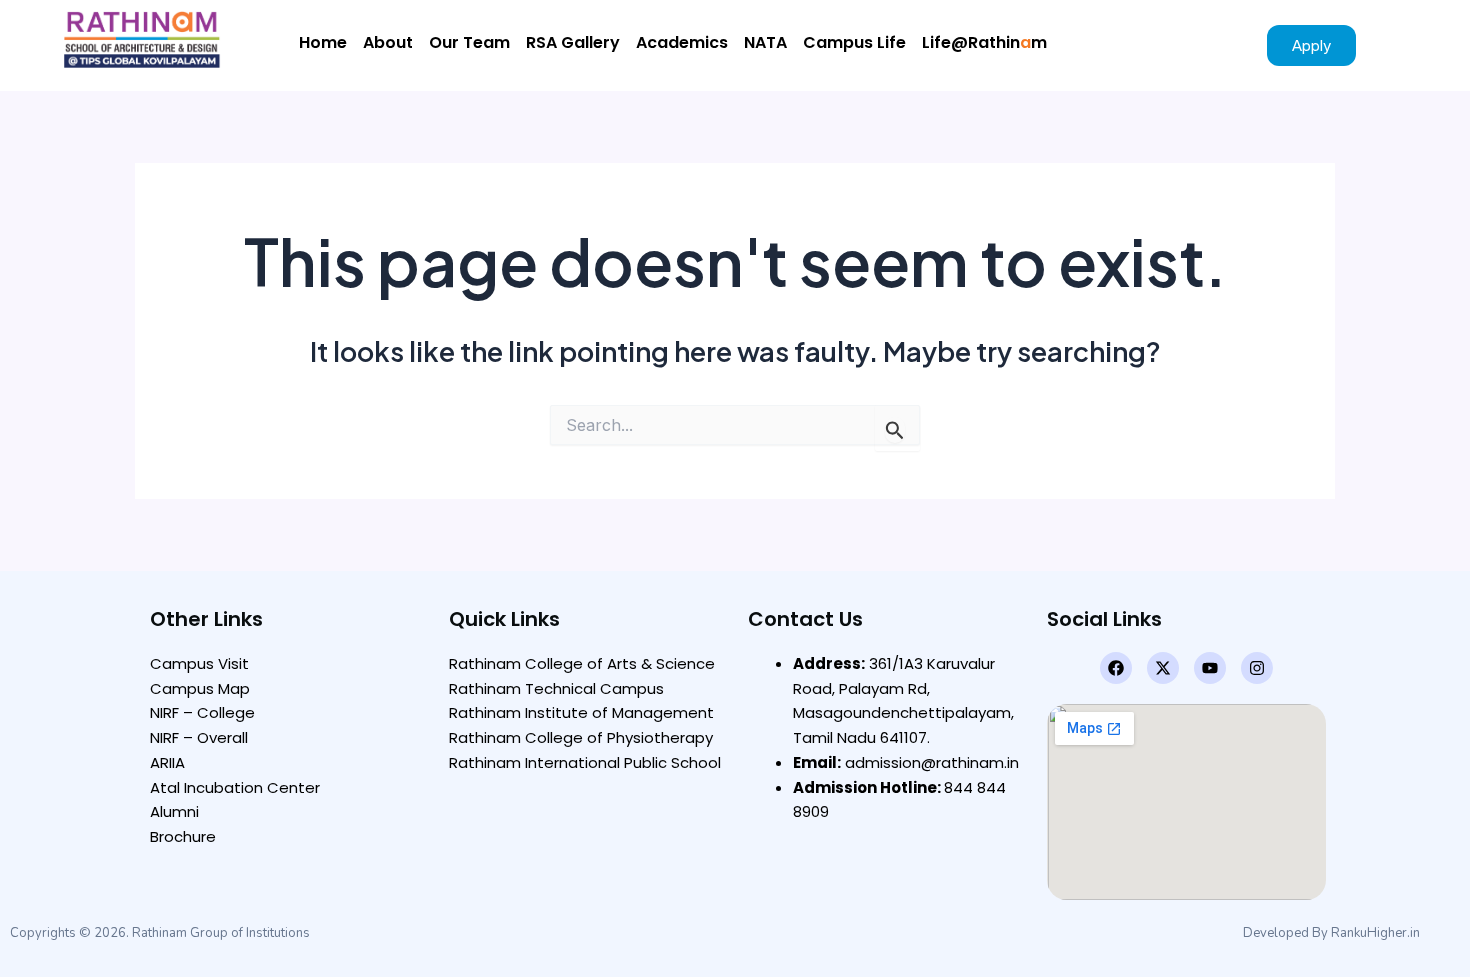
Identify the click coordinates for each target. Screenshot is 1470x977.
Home (323, 42)
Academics (682, 42)
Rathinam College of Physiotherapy (581, 737)
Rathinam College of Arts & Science (582, 663)
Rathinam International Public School (585, 762)
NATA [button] (765, 42)
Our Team (469, 42)
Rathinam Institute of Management (581, 712)
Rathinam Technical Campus (556, 688)
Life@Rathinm (984, 42)
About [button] (388, 42)
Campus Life (854, 42)
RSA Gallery (573, 42)
